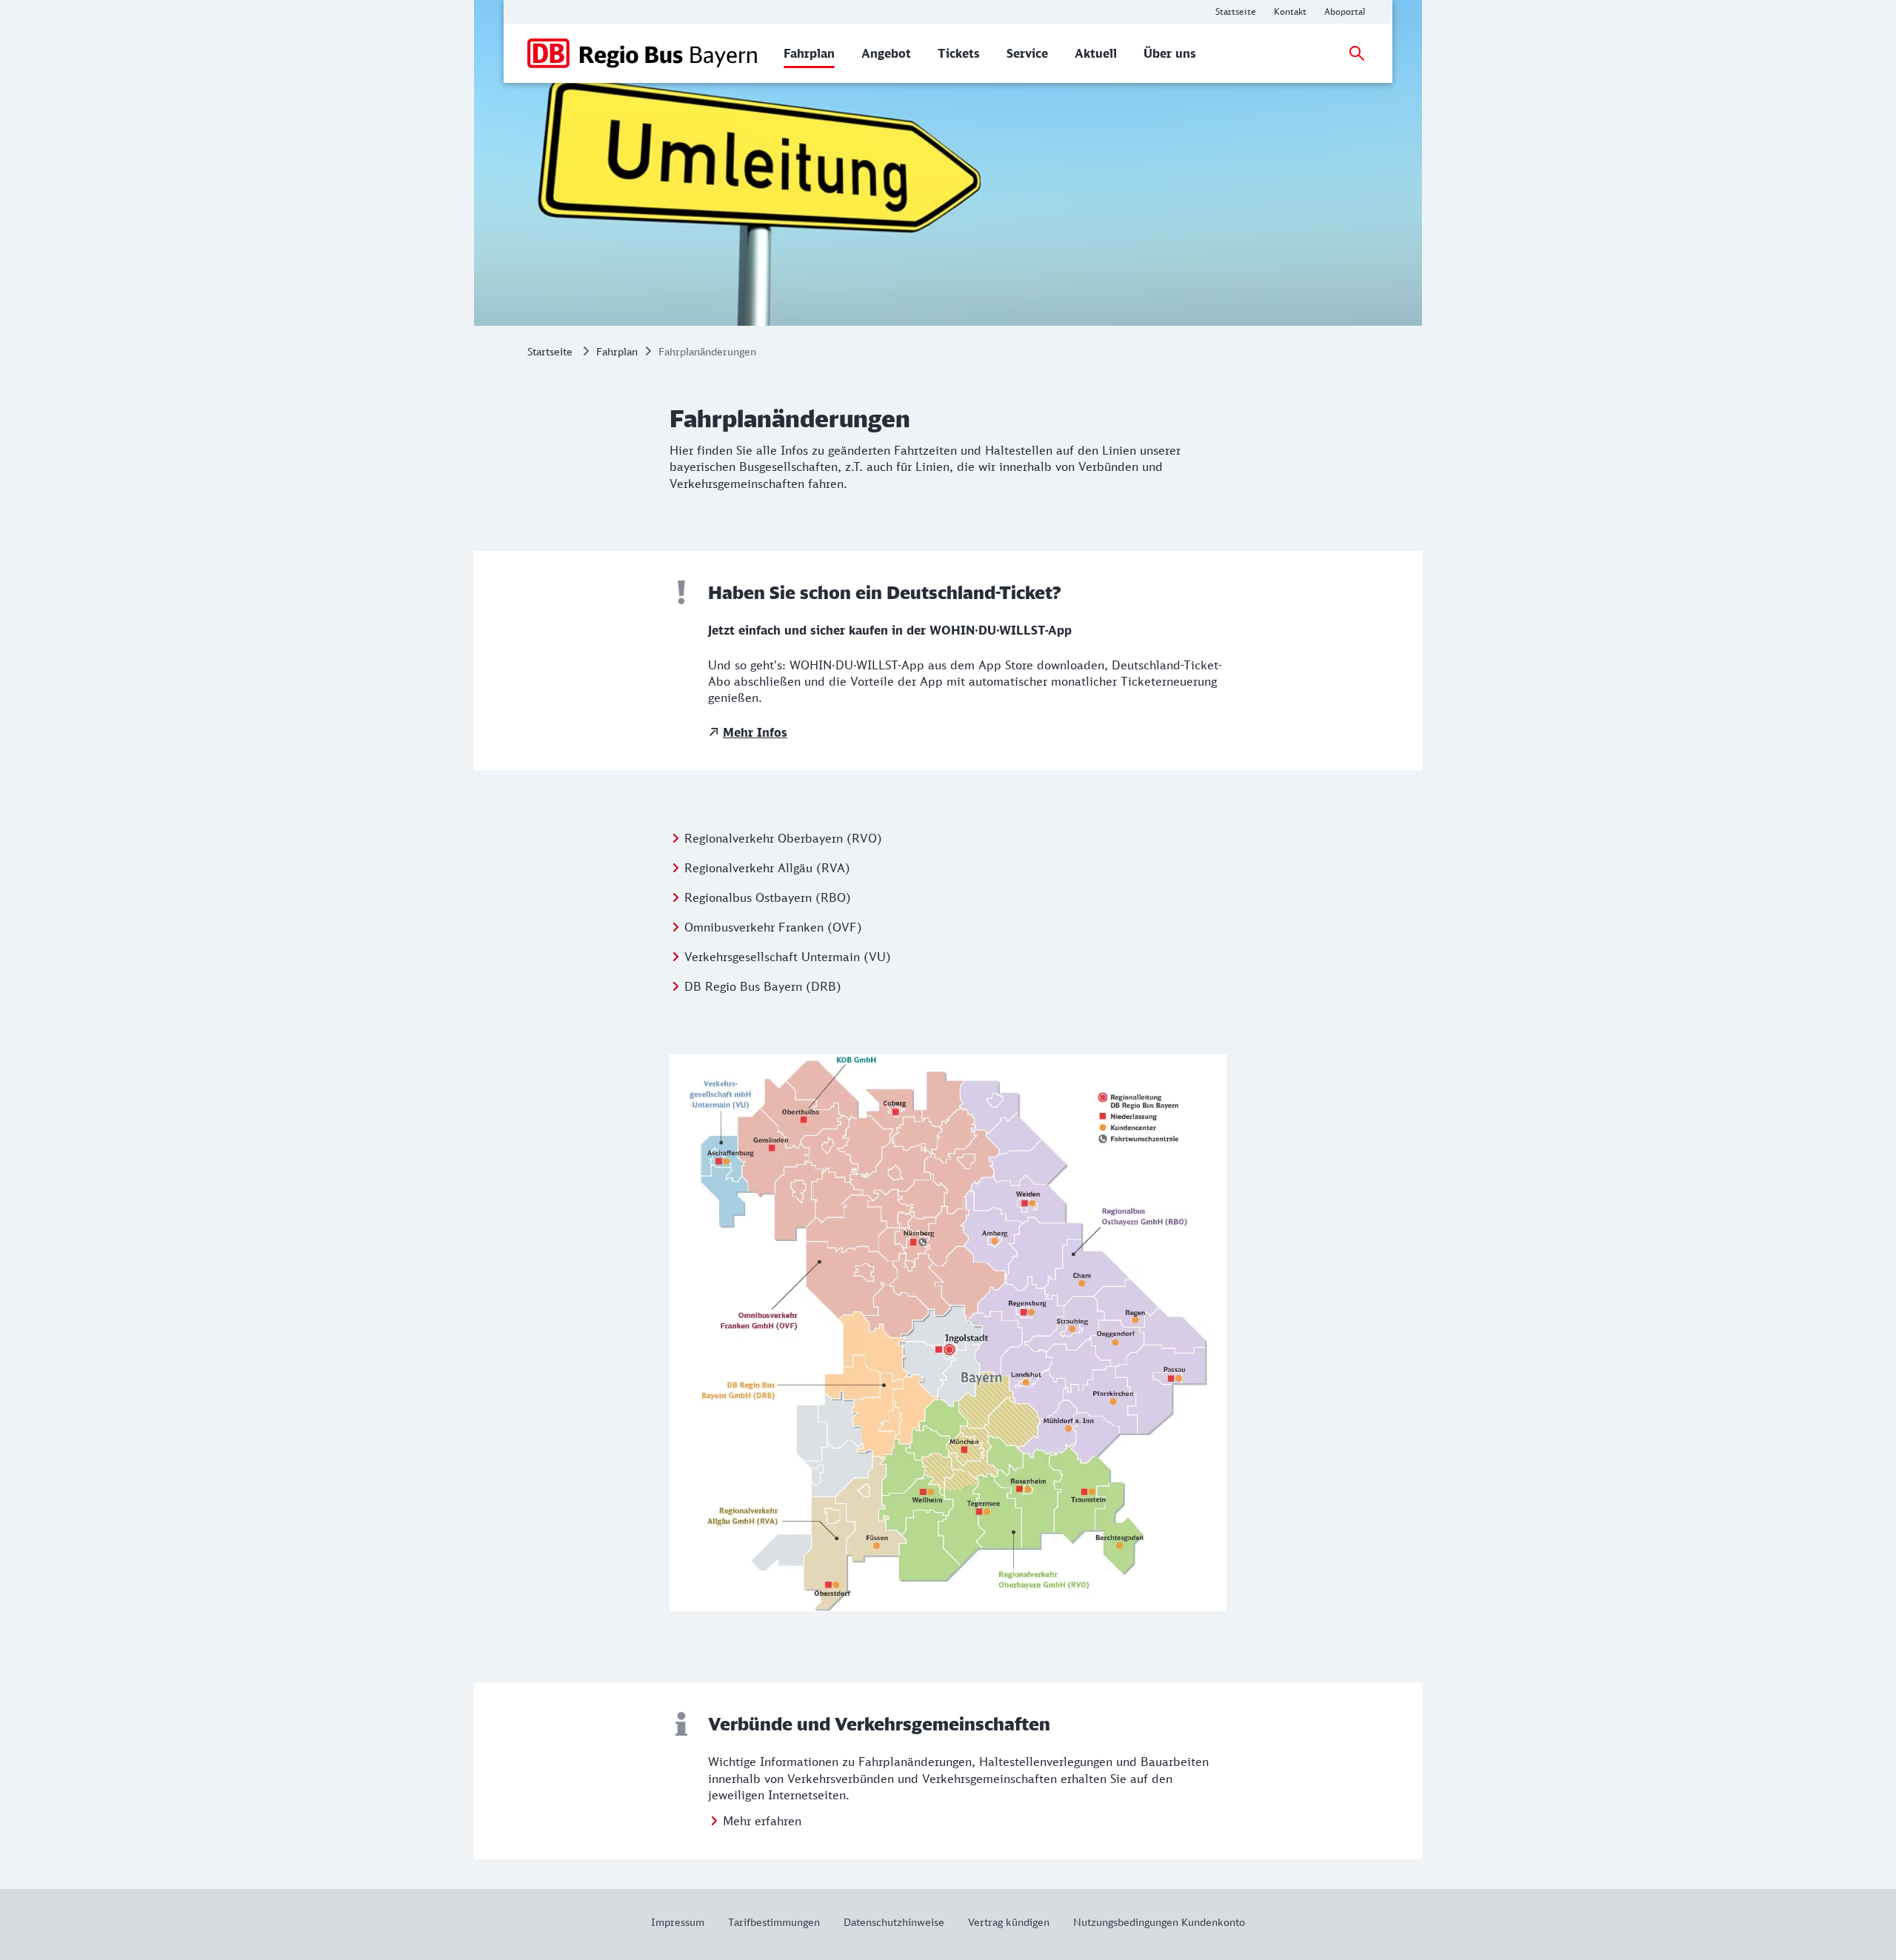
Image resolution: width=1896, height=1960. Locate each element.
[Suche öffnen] (1357, 53)
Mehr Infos (755, 732)
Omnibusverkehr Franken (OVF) (773, 927)
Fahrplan (617, 351)
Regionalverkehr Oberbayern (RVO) (783, 838)
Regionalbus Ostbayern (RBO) (768, 897)
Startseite (550, 351)
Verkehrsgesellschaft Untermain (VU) (788, 957)
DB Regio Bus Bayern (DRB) (763, 986)
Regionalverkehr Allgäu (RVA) (767, 868)
